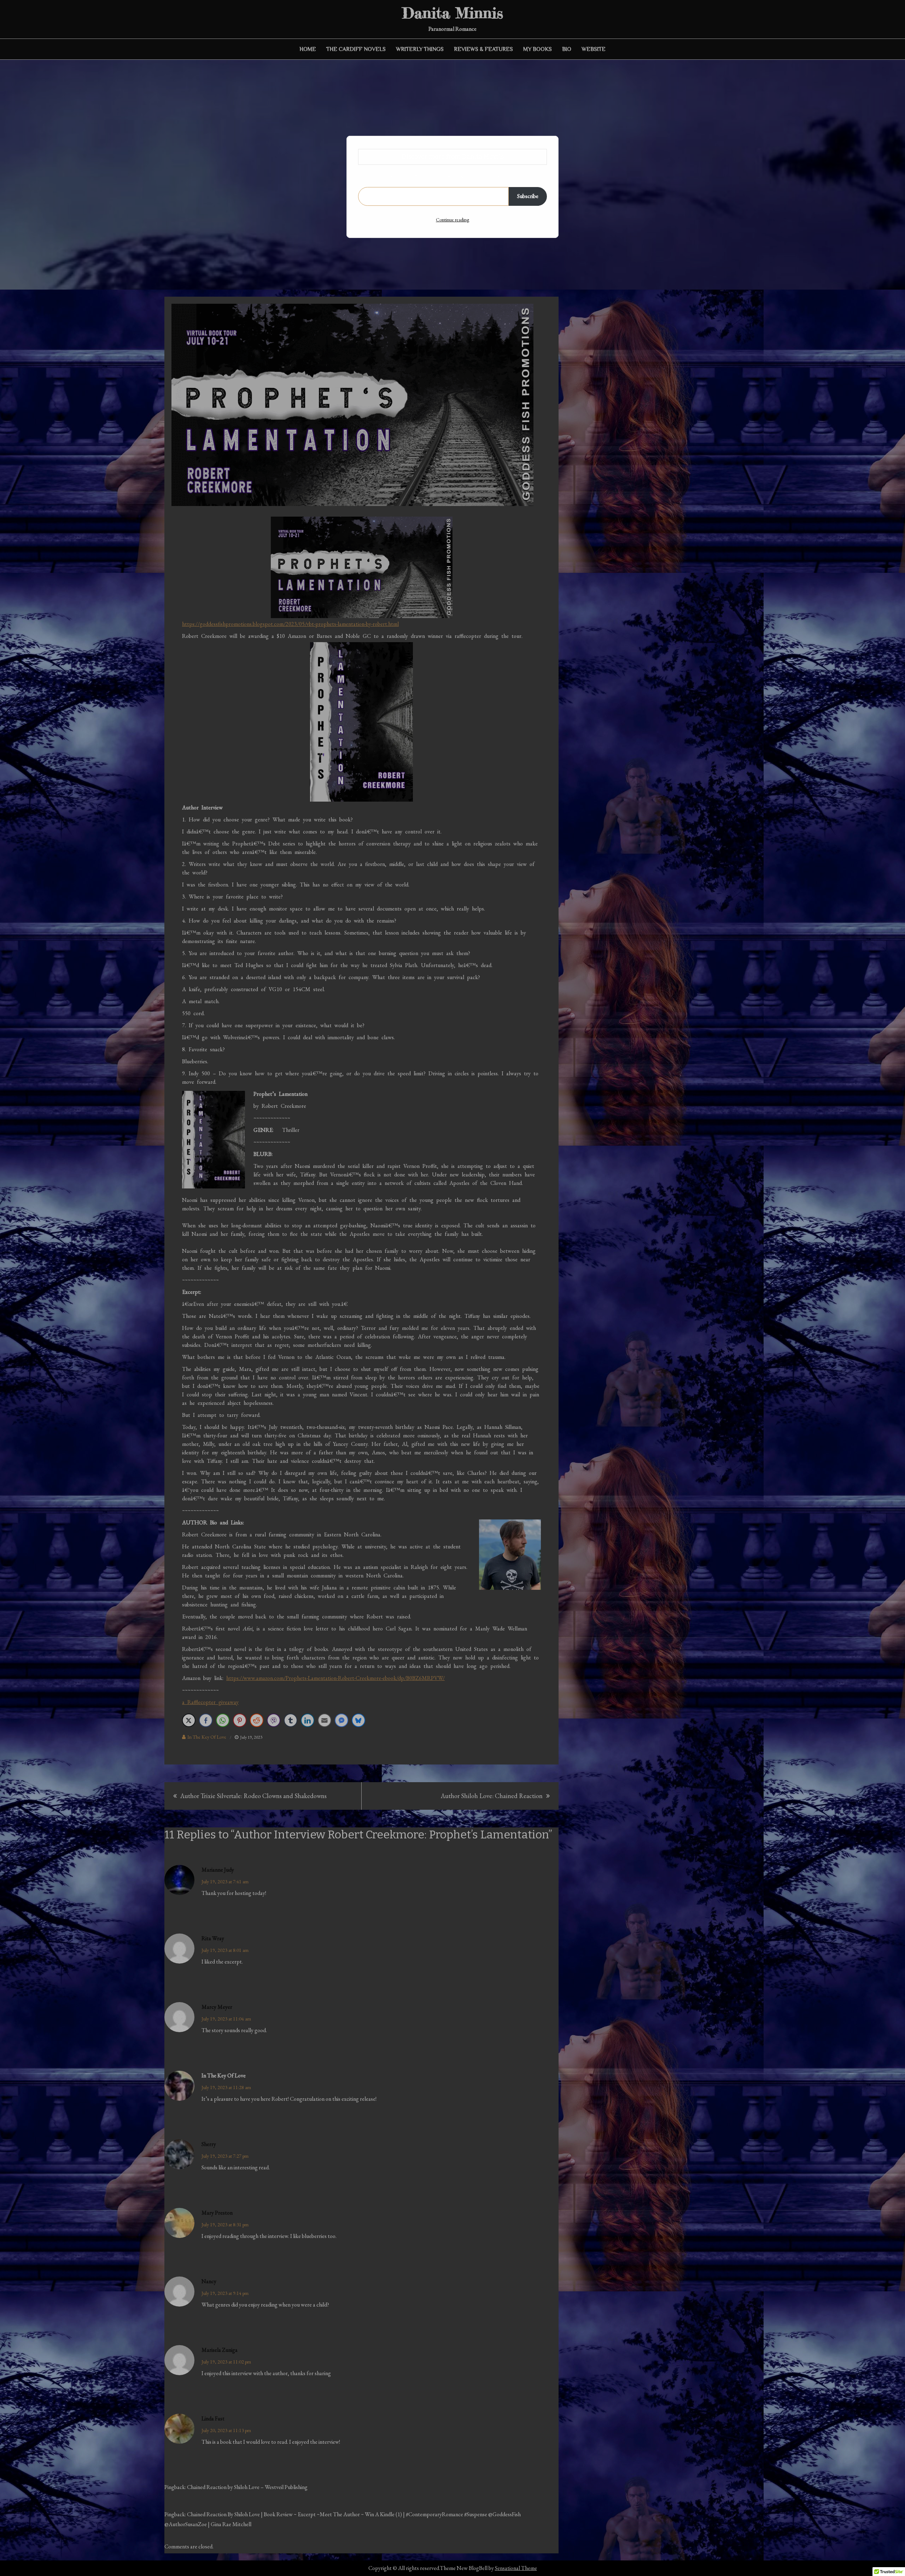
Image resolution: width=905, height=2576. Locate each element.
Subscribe (528, 196)
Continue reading (452, 220)
